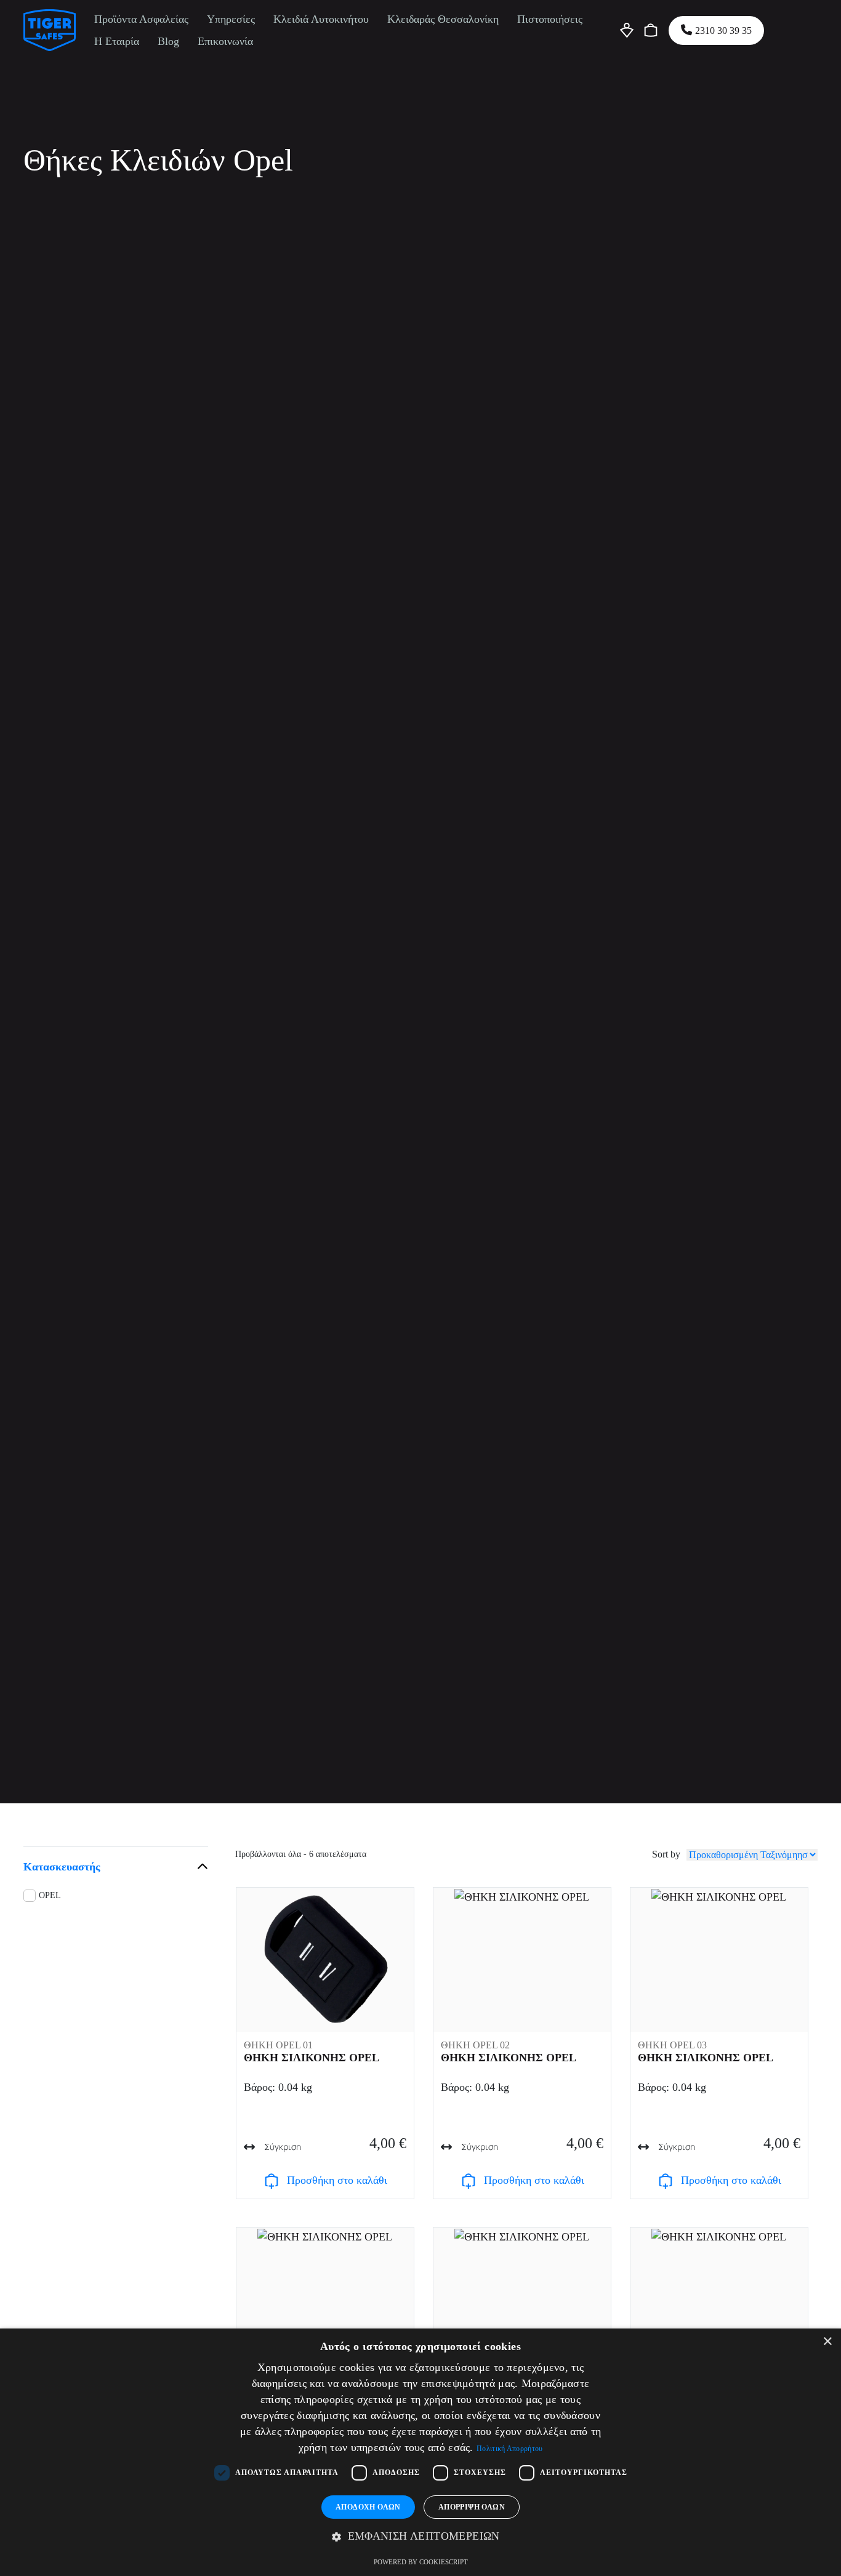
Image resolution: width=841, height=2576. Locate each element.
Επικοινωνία (225, 41)
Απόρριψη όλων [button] (472, 2507)
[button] (420, 2537)
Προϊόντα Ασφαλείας (141, 19)
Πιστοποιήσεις (550, 19)
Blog (168, 41)
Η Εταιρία (117, 41)
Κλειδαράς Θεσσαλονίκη (443, 19)
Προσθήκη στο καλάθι (337, 2180)
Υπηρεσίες (231, 19)
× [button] (827, 2342)
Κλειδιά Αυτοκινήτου (321, 19)
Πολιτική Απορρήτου (509, 2449)
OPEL (50, 1895)
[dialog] (420, 2452)
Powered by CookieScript (421, 2562)
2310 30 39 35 (723, 30)
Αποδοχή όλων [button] (368, 2507)
